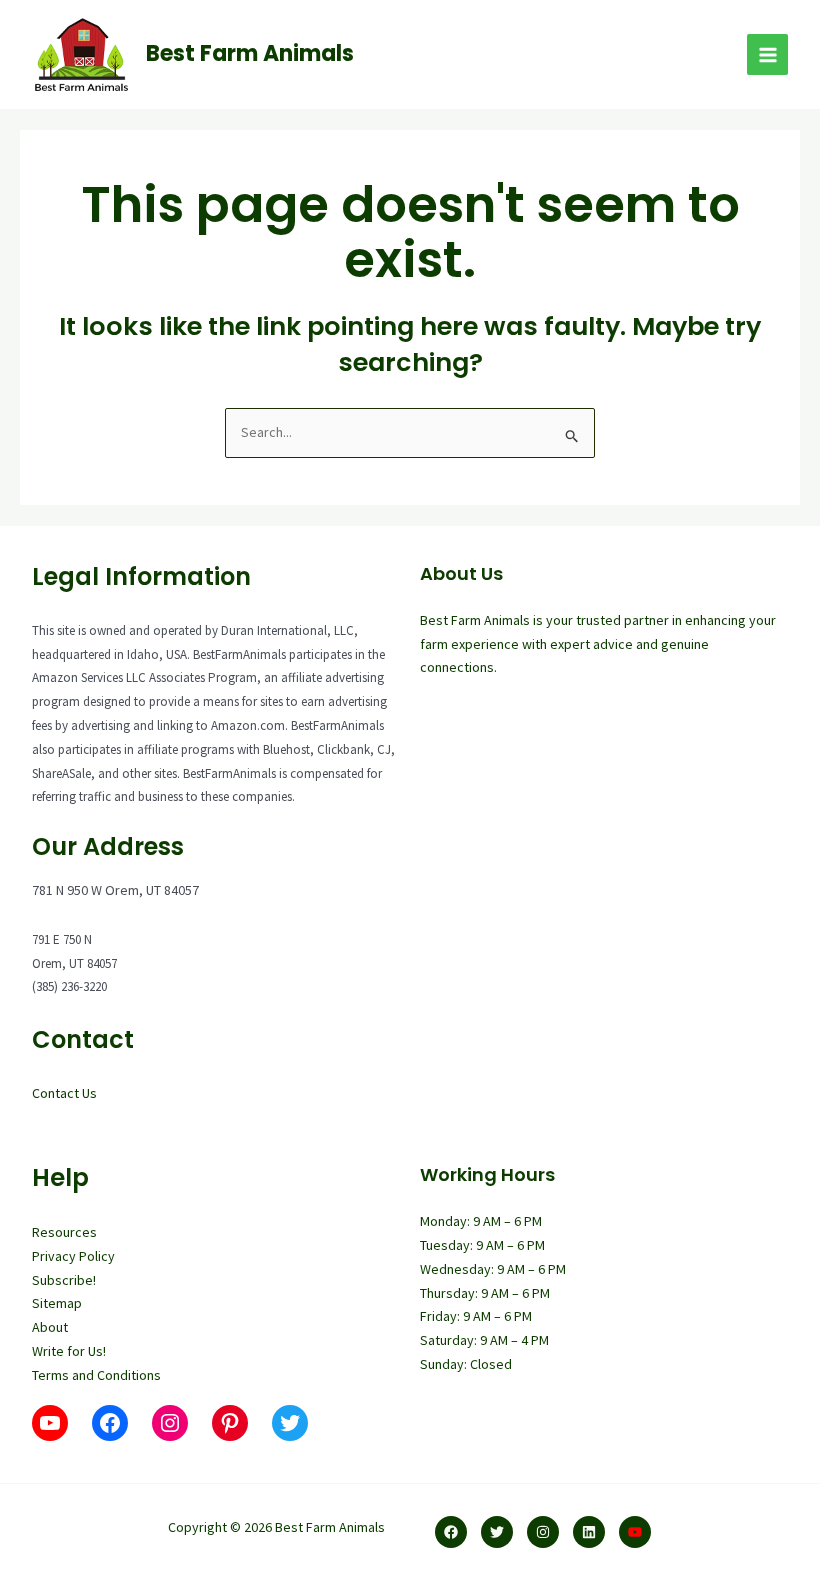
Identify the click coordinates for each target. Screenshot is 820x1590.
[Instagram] (543, 1532)
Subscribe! (64, 1280)
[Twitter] (497, 1532)
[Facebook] (451, 1532)
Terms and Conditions (96, 1375)
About (50, 1327)
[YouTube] (635, 1532)
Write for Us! (69, 1351)
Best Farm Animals (250, 53)
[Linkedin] (589, 1532)
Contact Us (64, 1093)
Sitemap (57, 1303)
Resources (64, 1232)
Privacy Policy (73, 1256)
